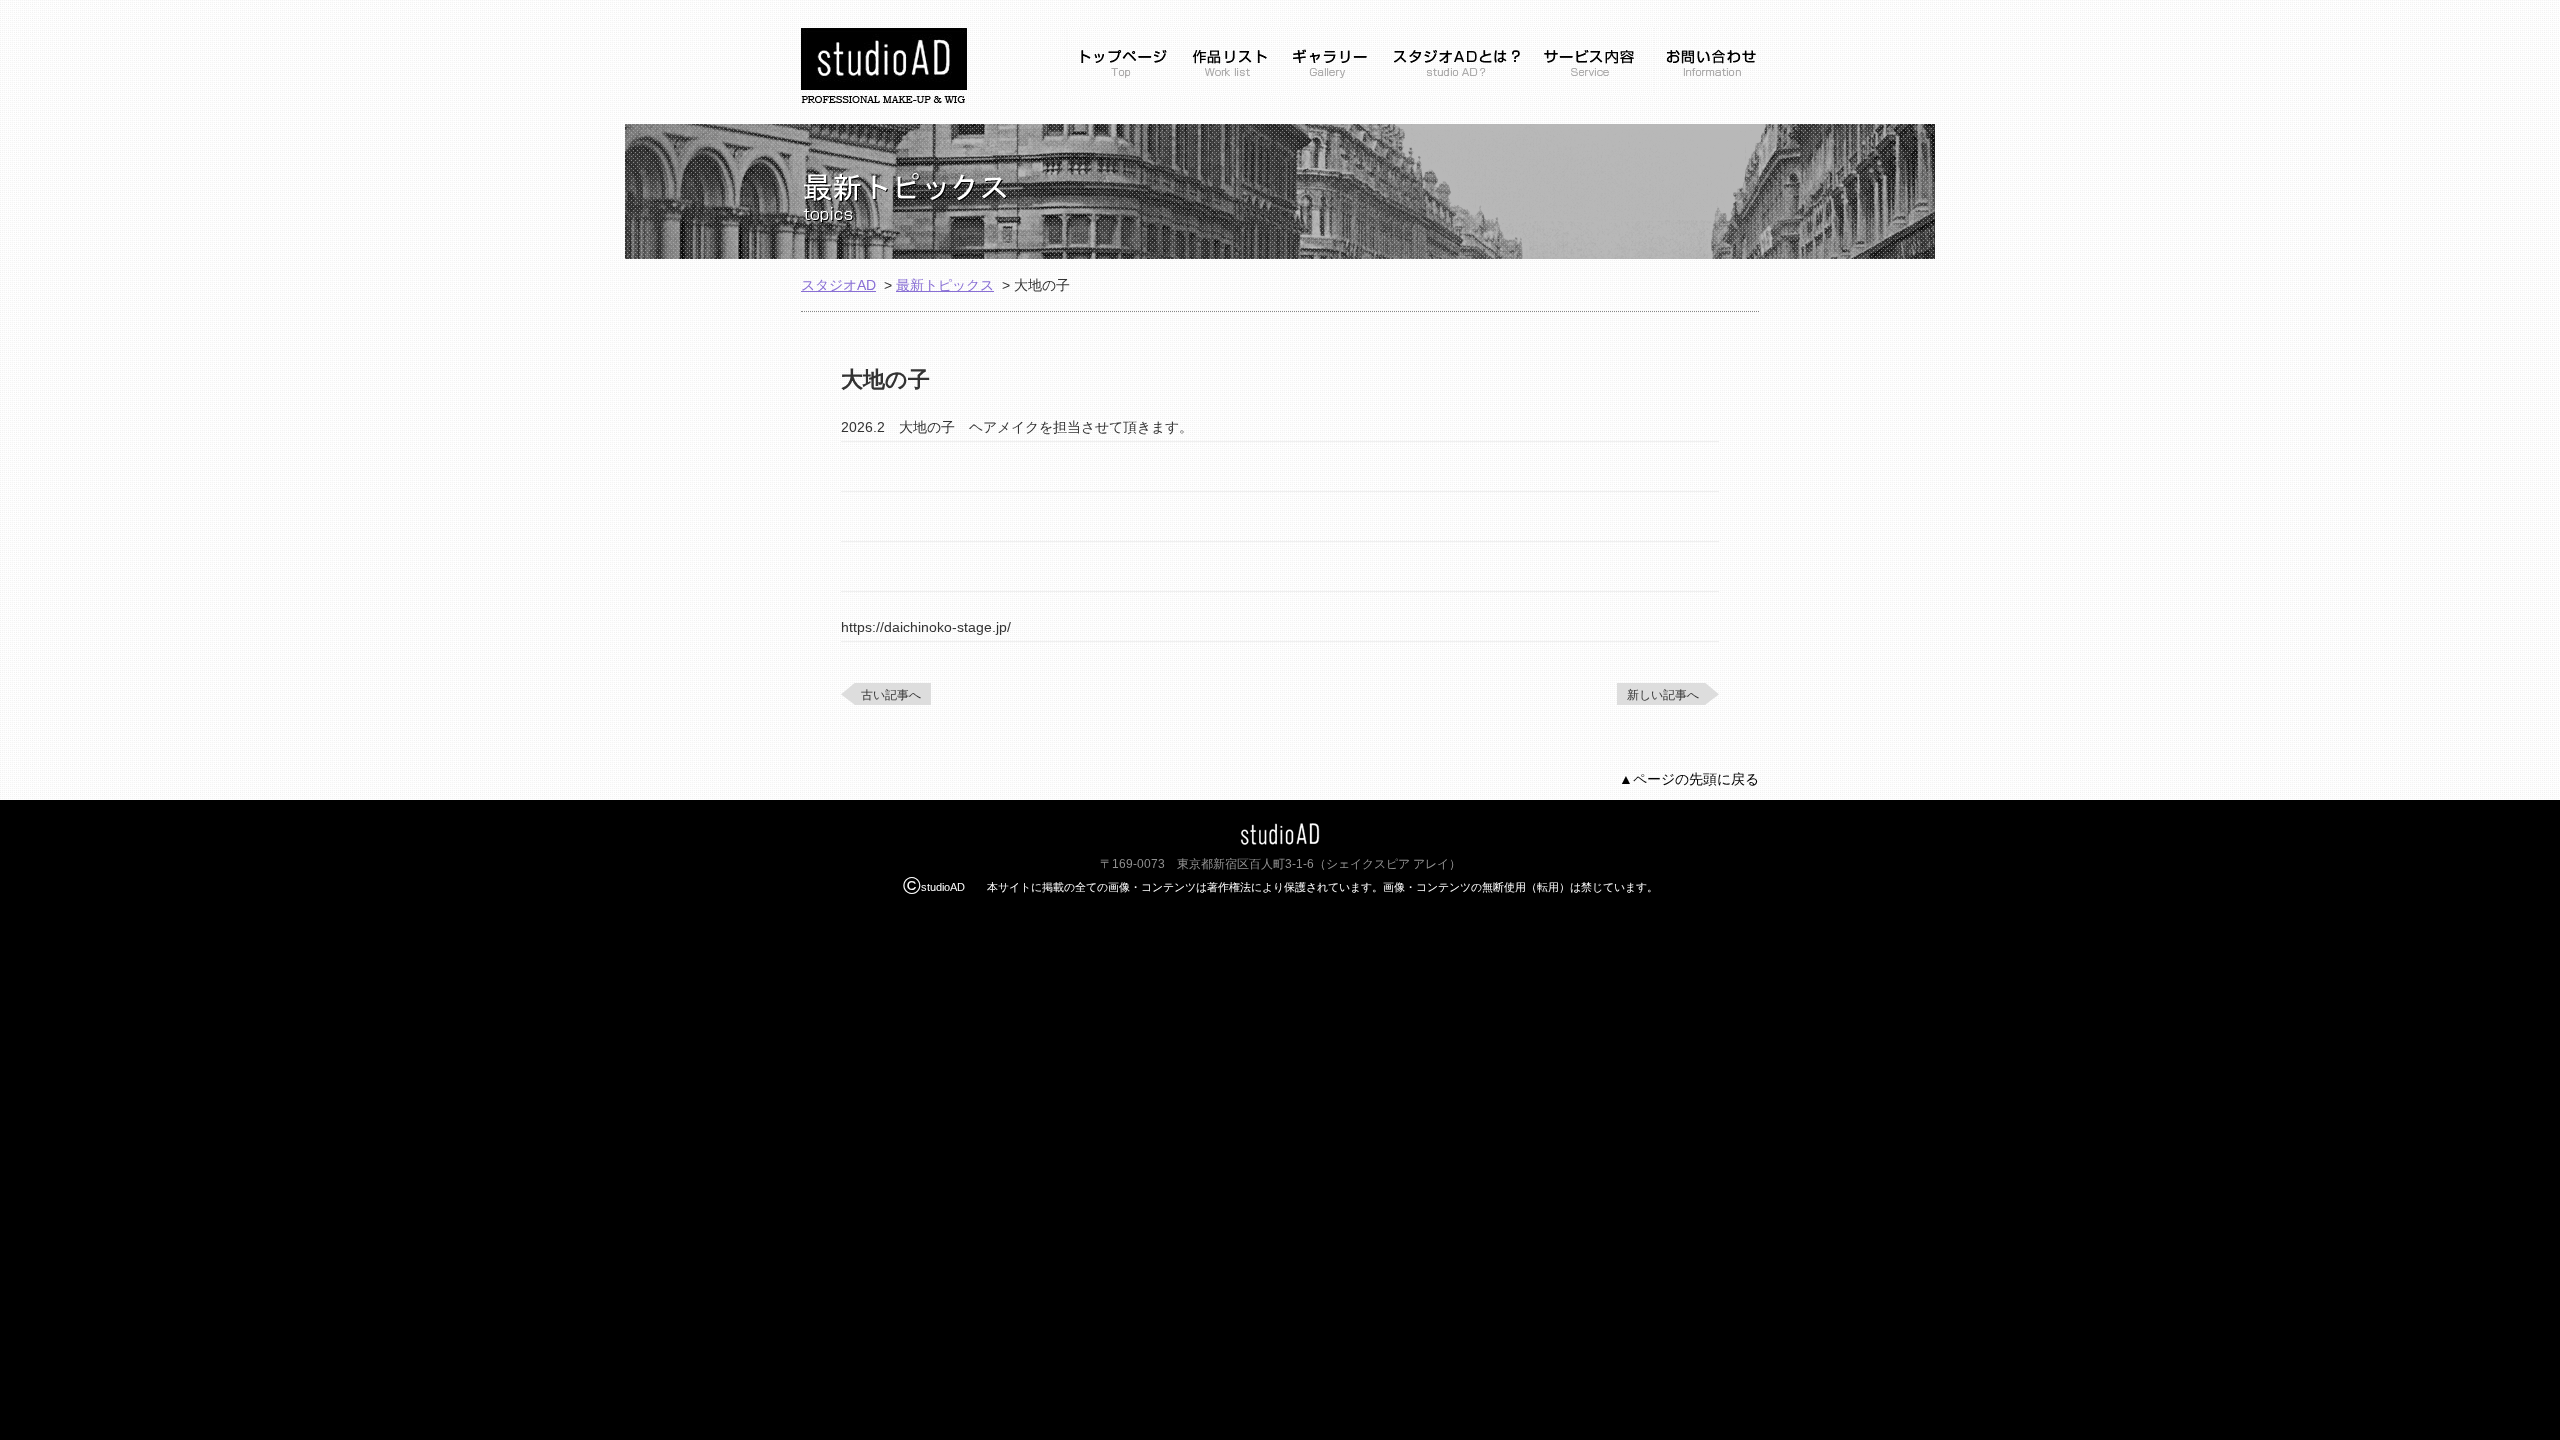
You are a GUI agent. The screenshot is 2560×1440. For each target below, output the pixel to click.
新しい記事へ (1663, 695)
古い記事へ (891, 695)
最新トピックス (945, 285)
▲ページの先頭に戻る (1689, 779)
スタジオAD (838, 285)
